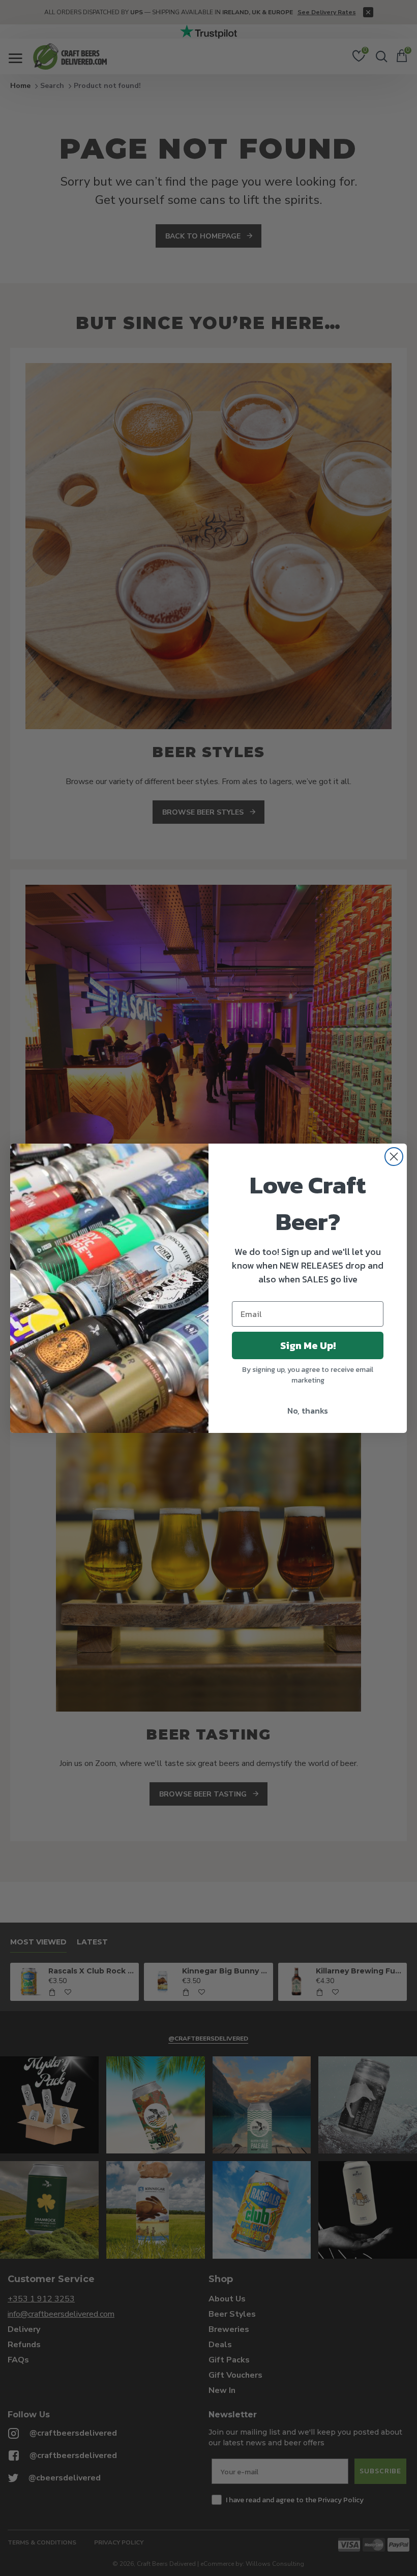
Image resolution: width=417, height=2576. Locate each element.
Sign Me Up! (308, 1345)
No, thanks (308, 1411)
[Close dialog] (394, 1157)
